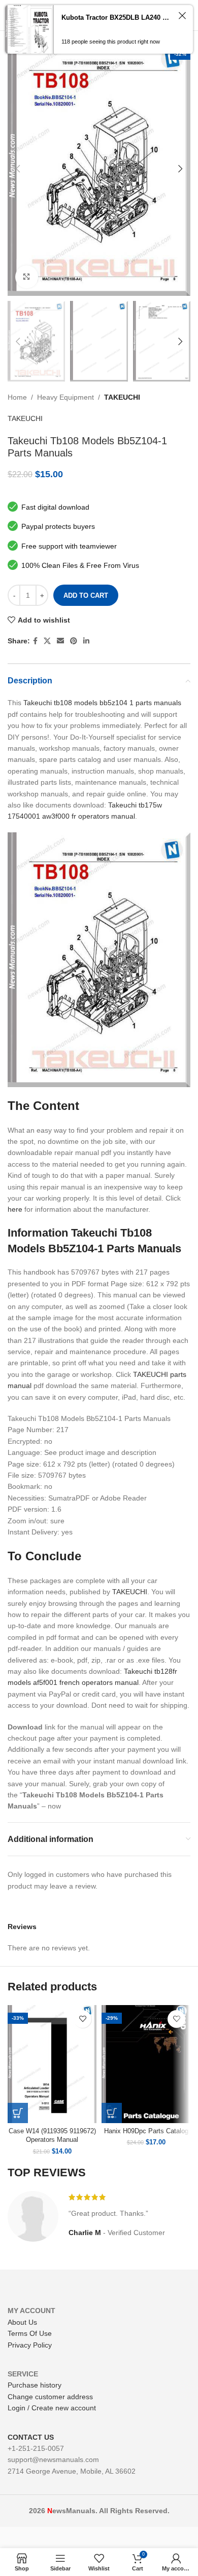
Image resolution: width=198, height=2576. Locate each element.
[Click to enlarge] (27, 277)
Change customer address (50, 2397)
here (15, 1209)
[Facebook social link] (35, 641)
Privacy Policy (30, 2345)
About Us (22, 2322)
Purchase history (35, 2385)
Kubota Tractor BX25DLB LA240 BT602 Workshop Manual (117, 17)
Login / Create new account (52, 2408)
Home (17, 397)
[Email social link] (60, 641)
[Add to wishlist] (82, 2019)
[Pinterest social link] (74, 641)
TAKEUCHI (122, 397)
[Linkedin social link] (86, 641)
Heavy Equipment (65, 397)
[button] (18, 2113)
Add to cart (86, 595)
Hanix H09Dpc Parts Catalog (146, 2131)
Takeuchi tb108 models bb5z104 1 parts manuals (102, 703)
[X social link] (47, 641)
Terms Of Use (30, 2333)
